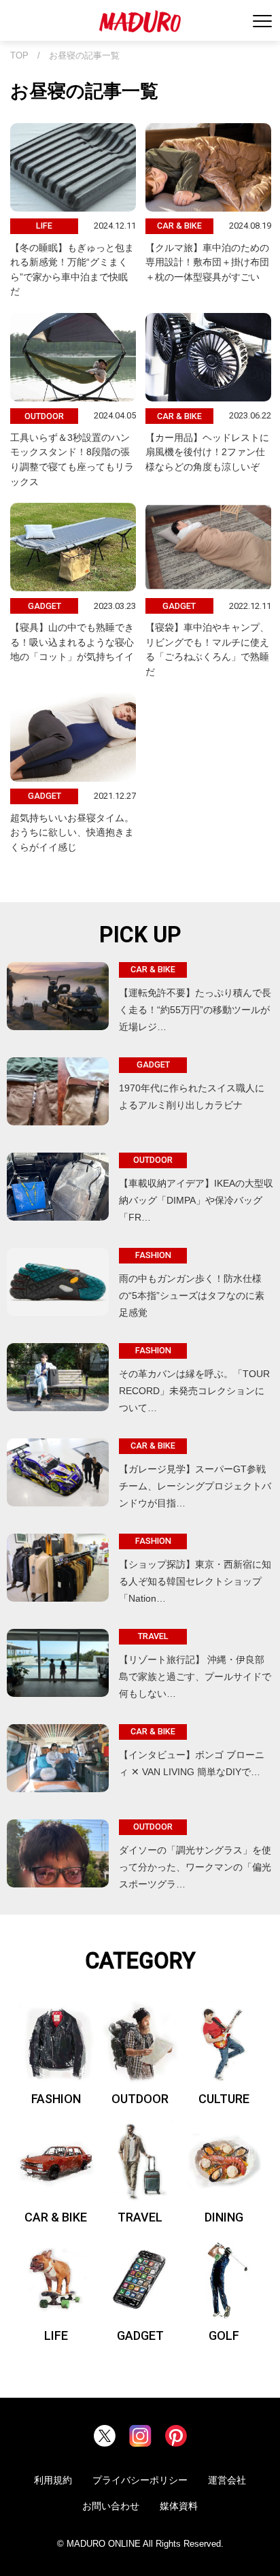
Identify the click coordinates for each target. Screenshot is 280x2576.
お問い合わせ (111, 2506)
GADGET (140, 2335)
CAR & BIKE (56, 2217)
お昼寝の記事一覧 (84, 56)
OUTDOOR (140, 2099)
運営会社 (227, 2480)
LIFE (56, 2335)
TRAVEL (140, 2217)
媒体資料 (179, 2506)
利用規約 (53, 2480)
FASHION (56, 2099)
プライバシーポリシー (140, 2480)
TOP (19, 56)
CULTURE (224, 2099)
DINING (224, 2217)
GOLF (224, 2335)
